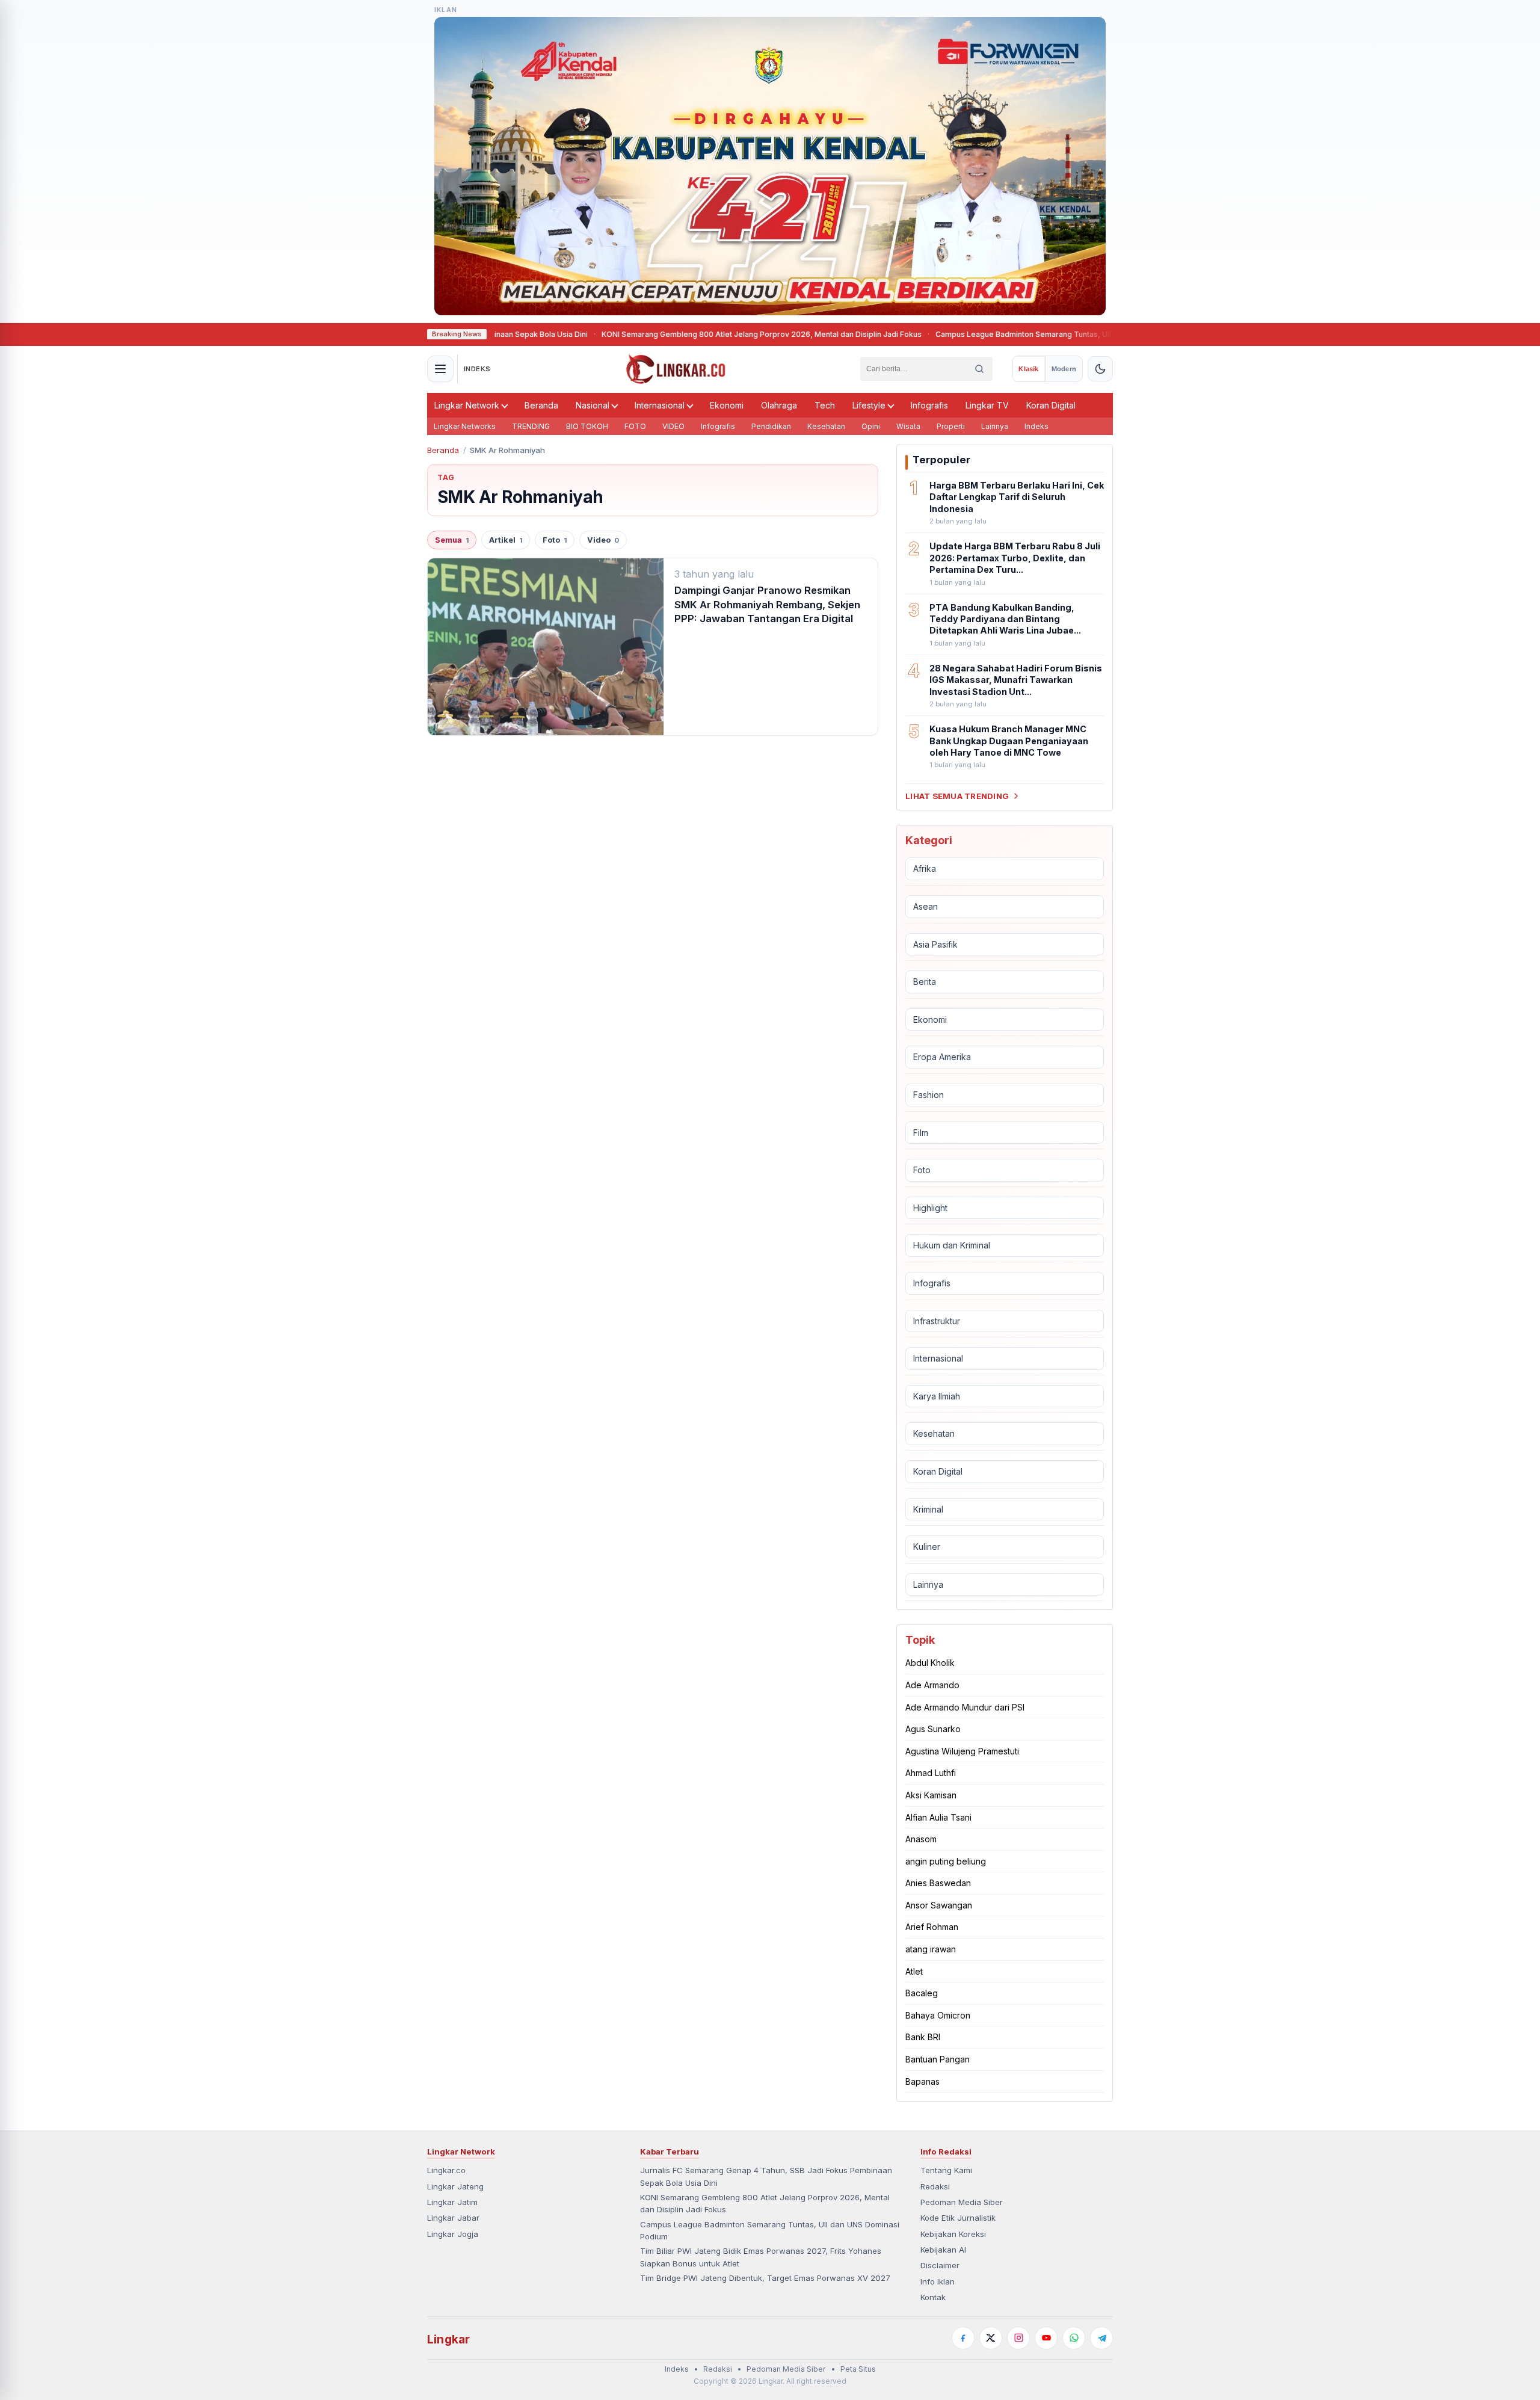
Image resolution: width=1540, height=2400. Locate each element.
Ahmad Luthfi (931, 1773)
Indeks (1036, 426)
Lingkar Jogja (453, 2234)
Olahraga (779, 405)
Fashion (929, 1095)
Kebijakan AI (943, 2250)
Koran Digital (1051, 405)
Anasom (921, 1839)
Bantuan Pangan (938, 2059)
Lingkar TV (987, 405)
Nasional (593, 405)
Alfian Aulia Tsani (938, 1817)
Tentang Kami (946, 2170)
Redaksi (935, 2186)
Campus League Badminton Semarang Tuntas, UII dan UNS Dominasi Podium (998, 334)
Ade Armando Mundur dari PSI (965, 1707)
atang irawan (931, 1949)
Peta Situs (858, 2369)
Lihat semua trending (957, 796)
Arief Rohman (932, 1927)
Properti (951, 426)
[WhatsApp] (1074, 2338)
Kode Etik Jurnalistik (958, 2218)
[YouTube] (1046, 2338)
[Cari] (979, 369)
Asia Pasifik (935, 944)
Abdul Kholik (930, 1663)
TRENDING (531, 426)
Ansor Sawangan (939, 1905)
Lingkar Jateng (455, 2186)
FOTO (635, 426)
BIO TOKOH (587, 426)
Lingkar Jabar (453, 2218)
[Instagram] (1018, 2338)
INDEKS (477, 369)
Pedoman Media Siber (962, 2202)
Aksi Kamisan (931, 1795)
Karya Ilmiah (937, 1396)
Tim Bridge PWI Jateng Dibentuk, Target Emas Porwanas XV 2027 (765, 2278)
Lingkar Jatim (452, 2202)
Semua (452, 540)
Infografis (929, 405)
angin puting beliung (946, 1861)
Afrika (925, 868)
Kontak (933, 2297)
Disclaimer (940, 2265)
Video (603, 540)
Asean (926, 906)
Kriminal (928, 1509)
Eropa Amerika (942, 1057)
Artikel (506, 540)
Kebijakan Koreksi (953, 2234)
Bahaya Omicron (938, 2015)
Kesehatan (826, 426)
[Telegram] (1101, 2338)
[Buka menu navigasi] (440, 369)
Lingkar (448, 2339)
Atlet (914, 1971)
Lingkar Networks (465, 426)
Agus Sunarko (933, 1729)
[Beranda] (676, 369)
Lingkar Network (467, 405)
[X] (991, 2338)
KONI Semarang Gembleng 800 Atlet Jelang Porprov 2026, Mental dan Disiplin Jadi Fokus (688, 334)
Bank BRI (923, 2037)
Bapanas (922, 2081)
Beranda (541, 405)
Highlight (930, 1208)
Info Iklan (938, 2281)
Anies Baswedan (938, 1883)
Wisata (908, 426)
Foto (555, 540)
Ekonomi (727, 405)
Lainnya (995, 426)
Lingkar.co (446, 2170)
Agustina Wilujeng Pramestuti (962, 1751)
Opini (871, 426)
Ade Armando (932, 1685)
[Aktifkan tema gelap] (1100, 369)
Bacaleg (922, 1993)
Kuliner (927, 1547)
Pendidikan (771, 426)
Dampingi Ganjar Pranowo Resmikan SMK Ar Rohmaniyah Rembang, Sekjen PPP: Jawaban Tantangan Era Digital (767, 604)
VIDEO (673, 426)
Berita (925, 982)
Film (921, 1133)
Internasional (660, 405)
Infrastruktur (937, 1321)
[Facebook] (963, 2338)
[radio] (1028, 369)
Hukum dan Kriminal (952, 1245)
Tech (825, 405)
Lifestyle (869, 405)
